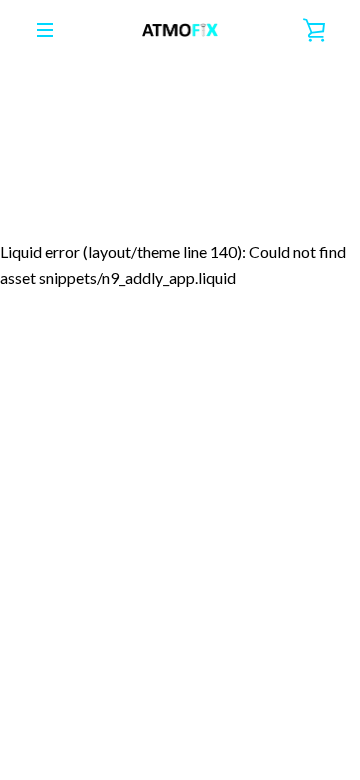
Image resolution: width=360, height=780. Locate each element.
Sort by (45, 167)
